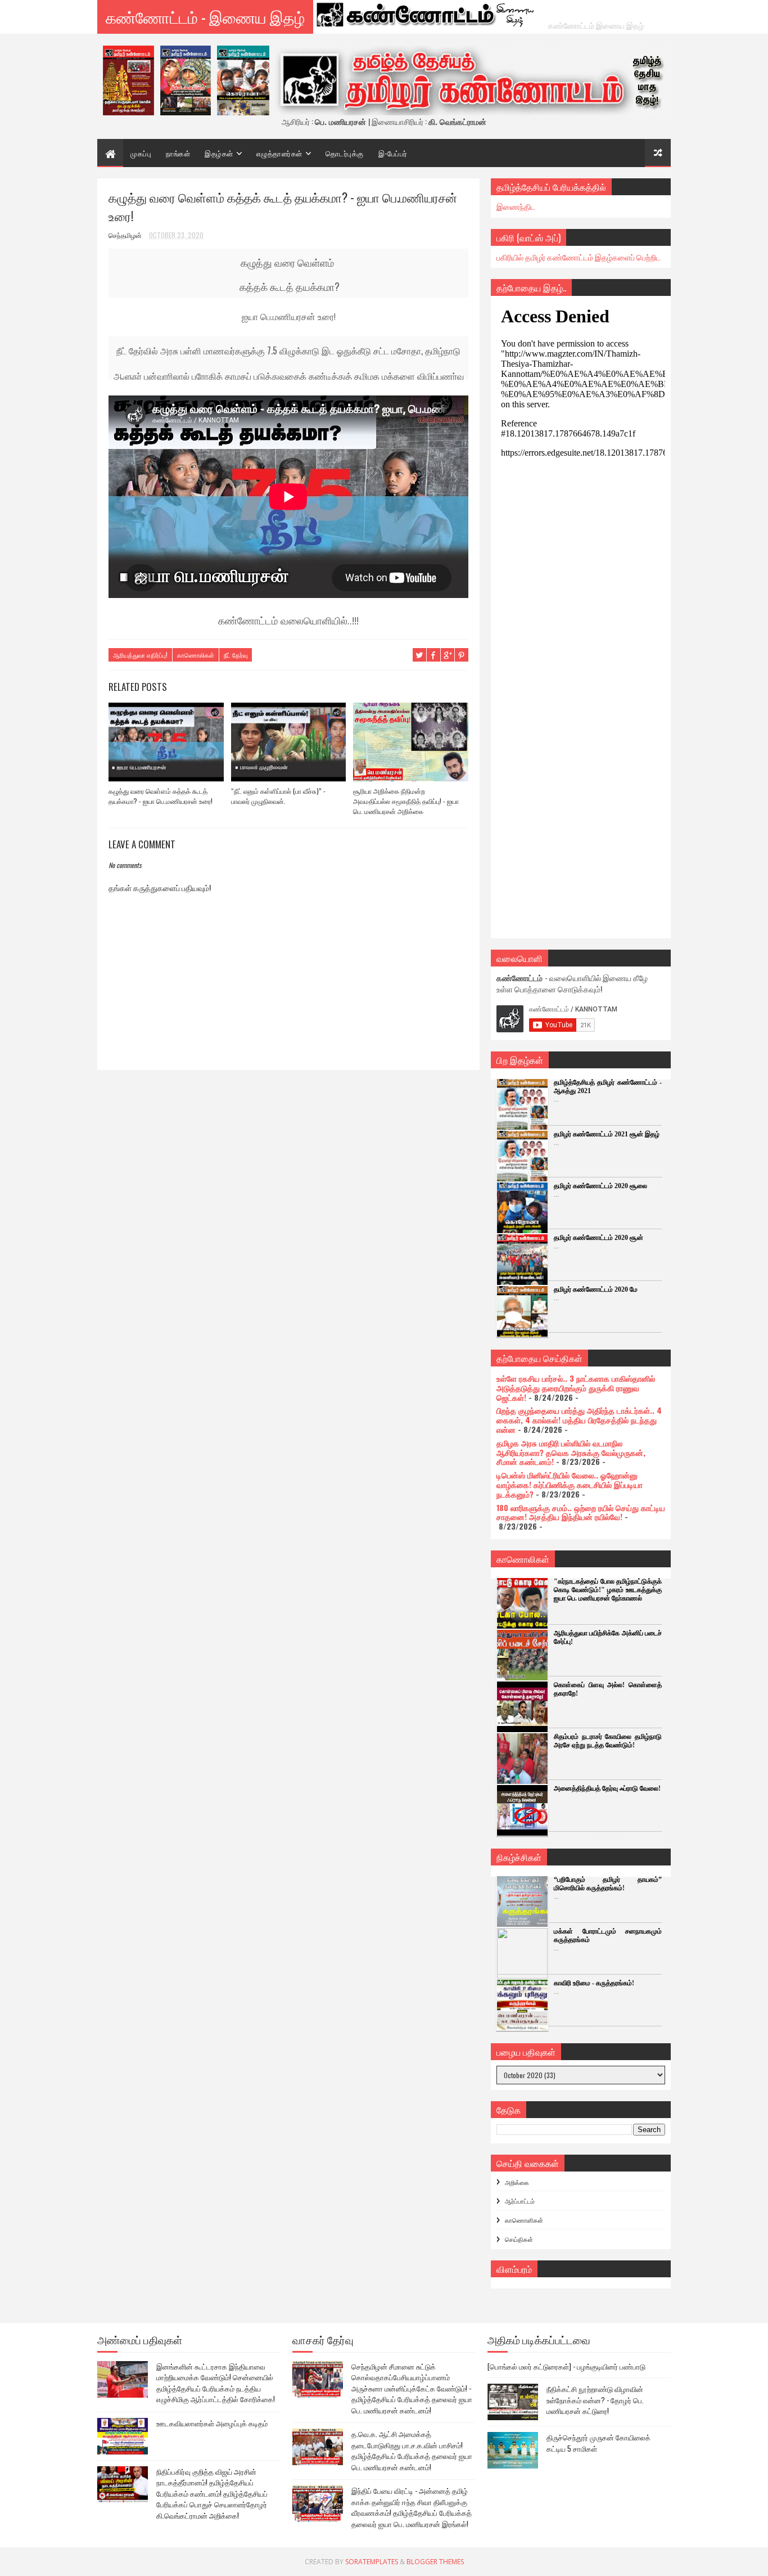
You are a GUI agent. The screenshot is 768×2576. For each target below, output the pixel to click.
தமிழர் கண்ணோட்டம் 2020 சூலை (600, 1186)
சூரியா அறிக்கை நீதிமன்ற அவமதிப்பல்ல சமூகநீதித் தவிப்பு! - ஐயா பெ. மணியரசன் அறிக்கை (406, 801)
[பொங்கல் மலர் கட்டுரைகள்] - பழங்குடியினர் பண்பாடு (566, 2366)
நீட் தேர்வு (236, 655)
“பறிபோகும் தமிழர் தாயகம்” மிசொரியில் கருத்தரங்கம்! (608, 1884)
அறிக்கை (517, 2182)
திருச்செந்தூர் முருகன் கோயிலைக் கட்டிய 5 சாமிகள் (598, 2443)
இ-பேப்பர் (393, 153)
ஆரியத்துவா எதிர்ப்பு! (140, 655)
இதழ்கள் (219, 153)
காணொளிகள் (524, 2220)
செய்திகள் (519, 2239)
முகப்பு (141, 153)
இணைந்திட (516, 206)
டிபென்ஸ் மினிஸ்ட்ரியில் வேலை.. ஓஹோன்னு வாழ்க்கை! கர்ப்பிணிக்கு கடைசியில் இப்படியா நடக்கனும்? (570, 1484)
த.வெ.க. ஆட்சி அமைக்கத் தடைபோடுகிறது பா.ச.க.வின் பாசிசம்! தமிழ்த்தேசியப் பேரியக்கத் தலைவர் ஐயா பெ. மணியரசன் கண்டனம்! (412, 2450)
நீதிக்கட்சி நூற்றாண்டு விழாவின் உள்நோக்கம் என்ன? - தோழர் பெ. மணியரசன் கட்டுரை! (595, 2400)
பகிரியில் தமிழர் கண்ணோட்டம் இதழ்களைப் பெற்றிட (579, 257)
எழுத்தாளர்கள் (279, 153)
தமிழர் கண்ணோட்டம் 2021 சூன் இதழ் (607, 1134)
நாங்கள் (178, 153)
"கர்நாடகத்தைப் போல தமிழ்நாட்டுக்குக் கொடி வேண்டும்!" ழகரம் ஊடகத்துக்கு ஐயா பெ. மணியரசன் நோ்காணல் (608, 1590)
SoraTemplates (372, 2562)
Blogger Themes (435, 2562)
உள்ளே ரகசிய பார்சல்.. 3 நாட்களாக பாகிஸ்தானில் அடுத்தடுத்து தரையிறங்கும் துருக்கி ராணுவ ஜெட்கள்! (576, 1388)
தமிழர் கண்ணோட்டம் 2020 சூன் (598, 1238)
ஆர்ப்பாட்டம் (520, 2201)
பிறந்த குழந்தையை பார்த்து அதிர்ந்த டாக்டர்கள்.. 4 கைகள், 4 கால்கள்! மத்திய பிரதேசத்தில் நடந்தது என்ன (579, 1420)
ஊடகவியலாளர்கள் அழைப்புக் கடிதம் (212, 2423)
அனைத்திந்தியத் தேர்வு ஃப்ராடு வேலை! (607, 1788)
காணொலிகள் (196, 655)
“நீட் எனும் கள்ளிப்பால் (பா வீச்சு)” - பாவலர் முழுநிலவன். (278, 796)
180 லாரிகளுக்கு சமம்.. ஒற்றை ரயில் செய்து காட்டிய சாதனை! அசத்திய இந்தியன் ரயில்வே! (581, 1512)
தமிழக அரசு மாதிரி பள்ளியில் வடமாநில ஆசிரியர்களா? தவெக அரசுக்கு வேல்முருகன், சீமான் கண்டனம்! (571, 1452)
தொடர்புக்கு (345, 153)
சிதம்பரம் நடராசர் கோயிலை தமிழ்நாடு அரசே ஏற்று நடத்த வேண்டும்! (608, 1741)
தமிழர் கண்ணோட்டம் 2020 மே (596, 1289)
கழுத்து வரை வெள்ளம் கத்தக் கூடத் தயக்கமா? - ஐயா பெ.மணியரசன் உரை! (161, 796)
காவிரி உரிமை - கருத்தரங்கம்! (594, 1983)
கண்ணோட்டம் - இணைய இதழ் (205, 17)
